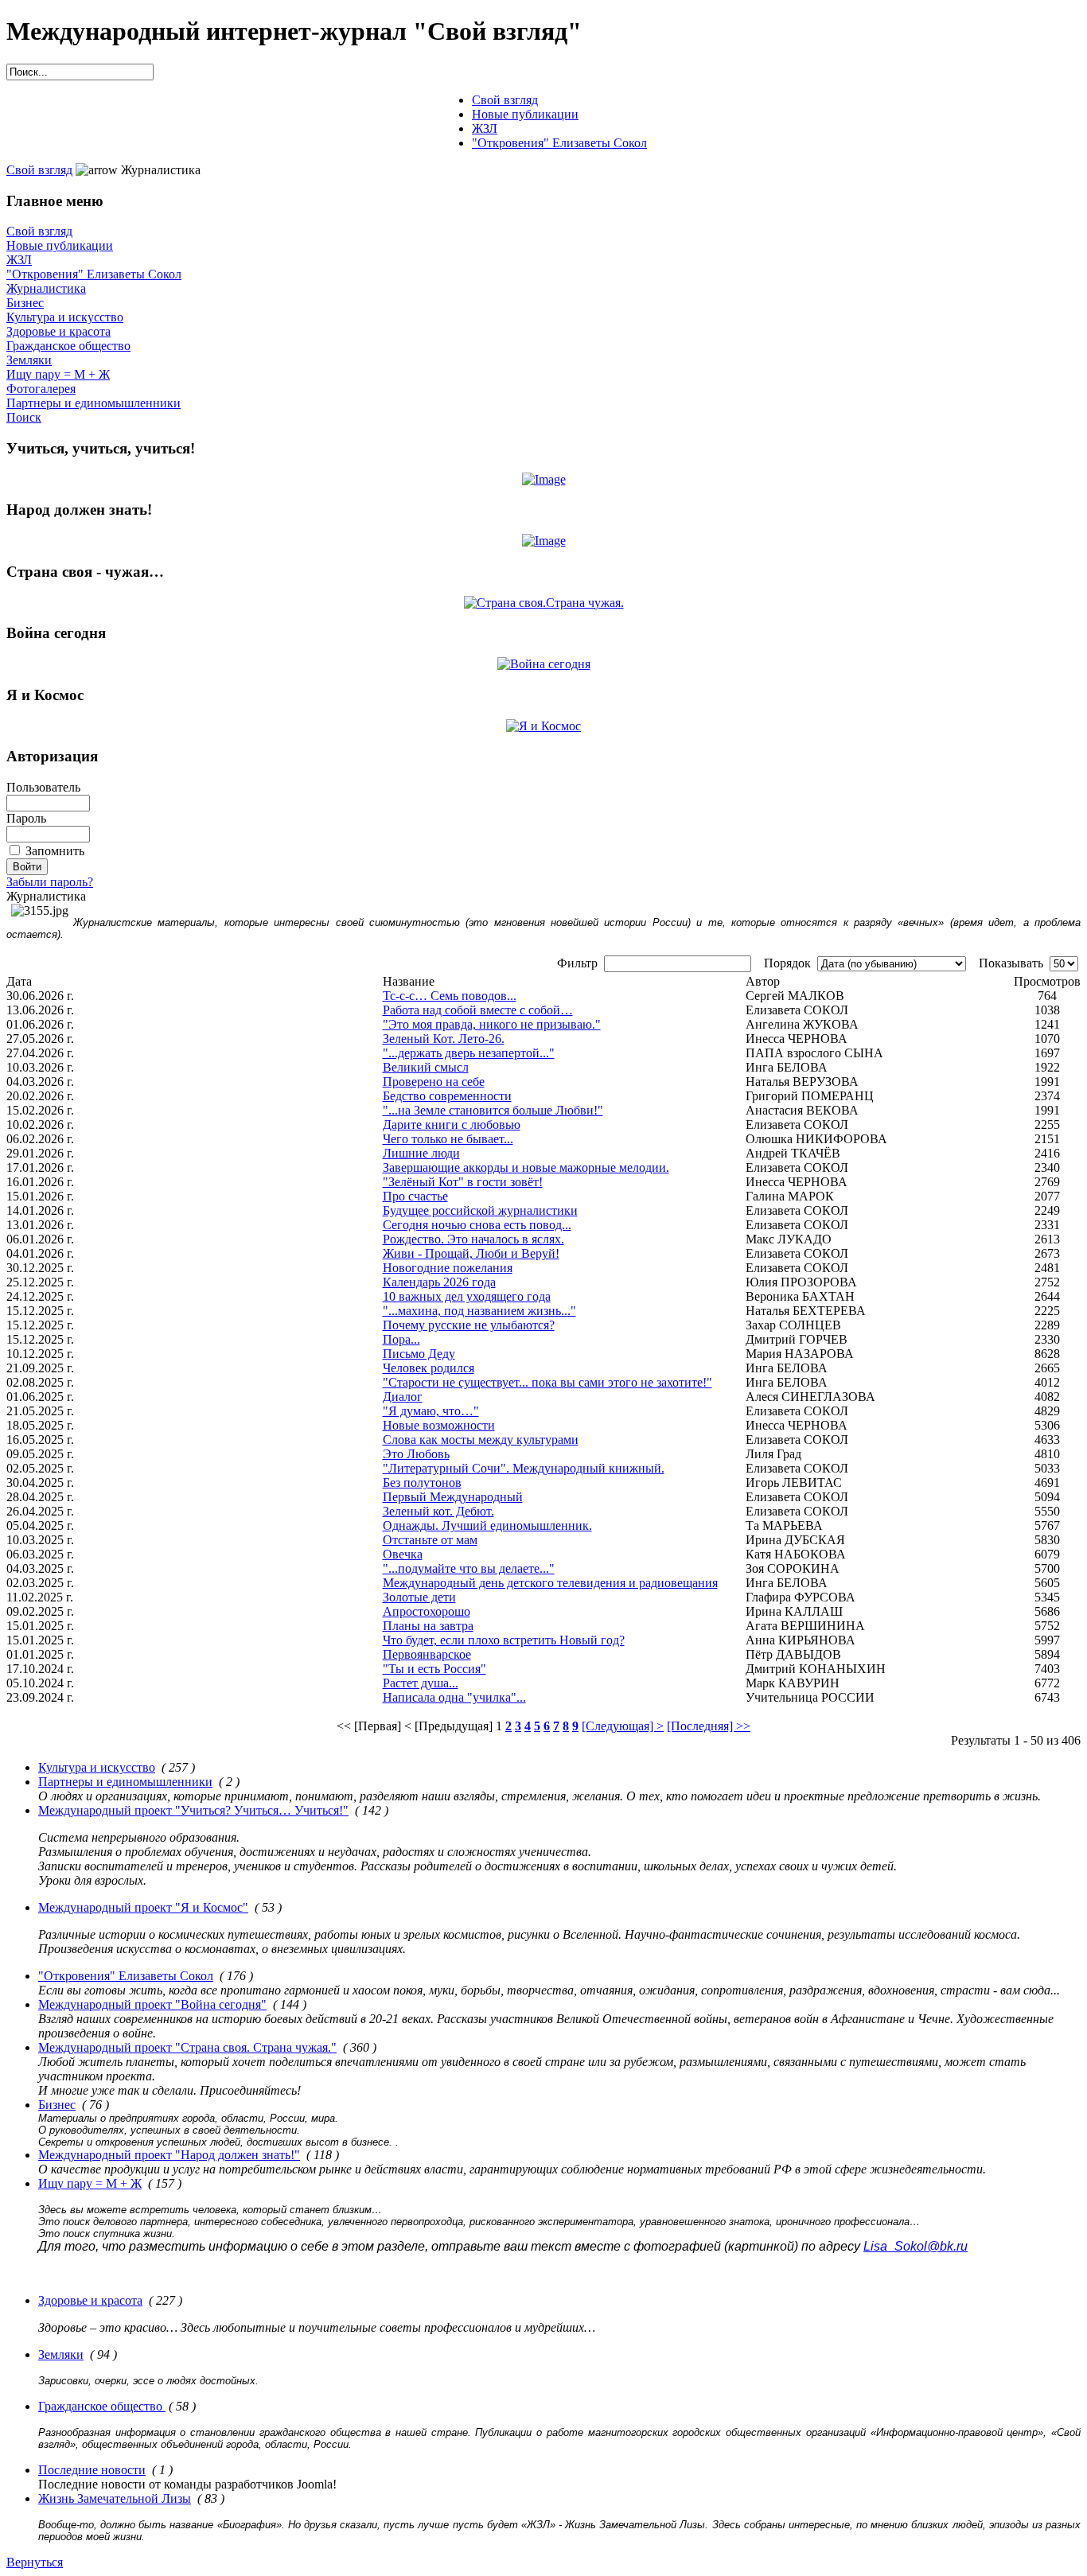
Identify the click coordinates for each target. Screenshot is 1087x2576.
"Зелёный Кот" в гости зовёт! (463, 1182)
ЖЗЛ (19, 260)
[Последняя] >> (709, 1726)
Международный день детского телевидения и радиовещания (550, 1583)
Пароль (26, 818)
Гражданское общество (68, 346)
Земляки (29, 360)
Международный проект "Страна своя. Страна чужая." (187, 2047)
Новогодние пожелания (448, 1268)
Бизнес (25, 303)
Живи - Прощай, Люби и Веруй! (471, 1253)
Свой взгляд (39, 170)
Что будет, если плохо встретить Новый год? (504, 1640)
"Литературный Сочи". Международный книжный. (524, 1468)
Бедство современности (447, 1096)
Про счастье (415, 1196)
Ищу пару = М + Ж (58, 374)
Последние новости (92, 2470)
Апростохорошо (427, 1611)
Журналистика (46, 288)
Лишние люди (421, 1153)
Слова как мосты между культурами (481, 1440)
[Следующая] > (623, 1726)
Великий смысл (426, 1067)
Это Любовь (416, 1454)
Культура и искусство (65, 317)
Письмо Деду (419, 1354)
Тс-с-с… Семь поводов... (450, 996)
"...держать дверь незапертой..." (469, 1053)
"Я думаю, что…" (431, 1411)
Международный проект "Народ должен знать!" (169, 2155)
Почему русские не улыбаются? (469, 1325)
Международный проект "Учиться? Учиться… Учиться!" (193, 1810)
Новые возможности (439, 1425)
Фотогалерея (41, 389)
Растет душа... (421, 1683)
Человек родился (429, 1368)
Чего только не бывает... (448, 1139)
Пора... (401, 1339)
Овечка (403, 1554)
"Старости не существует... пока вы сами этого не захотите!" (547, 1382)
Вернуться (35, 2562)
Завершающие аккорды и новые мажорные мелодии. (526, 1167)
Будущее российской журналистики (480, 1210)
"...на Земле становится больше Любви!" (493, 1110)
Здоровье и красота (58, 331)
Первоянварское (427, 1654)
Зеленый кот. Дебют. (438, 1511)
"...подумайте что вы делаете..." (469, 1568)
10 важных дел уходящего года (467, 1296)
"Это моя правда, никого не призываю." (492, 1024)
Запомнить (55, 851)
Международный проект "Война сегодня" (152, 2004)
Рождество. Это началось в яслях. (473, 1239)
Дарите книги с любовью (452, 1125)
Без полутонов (422, 1483)
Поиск (24, 417)
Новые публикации (60, 245)
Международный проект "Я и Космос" (143, 1907)
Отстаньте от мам (430, 1540)
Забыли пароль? (50, 882)
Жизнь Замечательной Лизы (115, 2498)
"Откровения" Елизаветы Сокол (94, 274)
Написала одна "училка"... (454, 1697)
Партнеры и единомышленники (94, 403)
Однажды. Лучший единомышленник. (487, 1525)
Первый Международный (453, 1497)
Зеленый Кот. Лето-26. (444, 1039)
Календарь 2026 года (439, 1282)
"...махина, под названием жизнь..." (479, 1311)
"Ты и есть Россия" (434, 1669)
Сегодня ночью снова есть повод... (477, 1225)
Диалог (403, 1397)
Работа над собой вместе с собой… (478, 1010)
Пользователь (43, 787)
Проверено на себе (434, 1082)
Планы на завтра (428, 1626)
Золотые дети (419, 1597)
